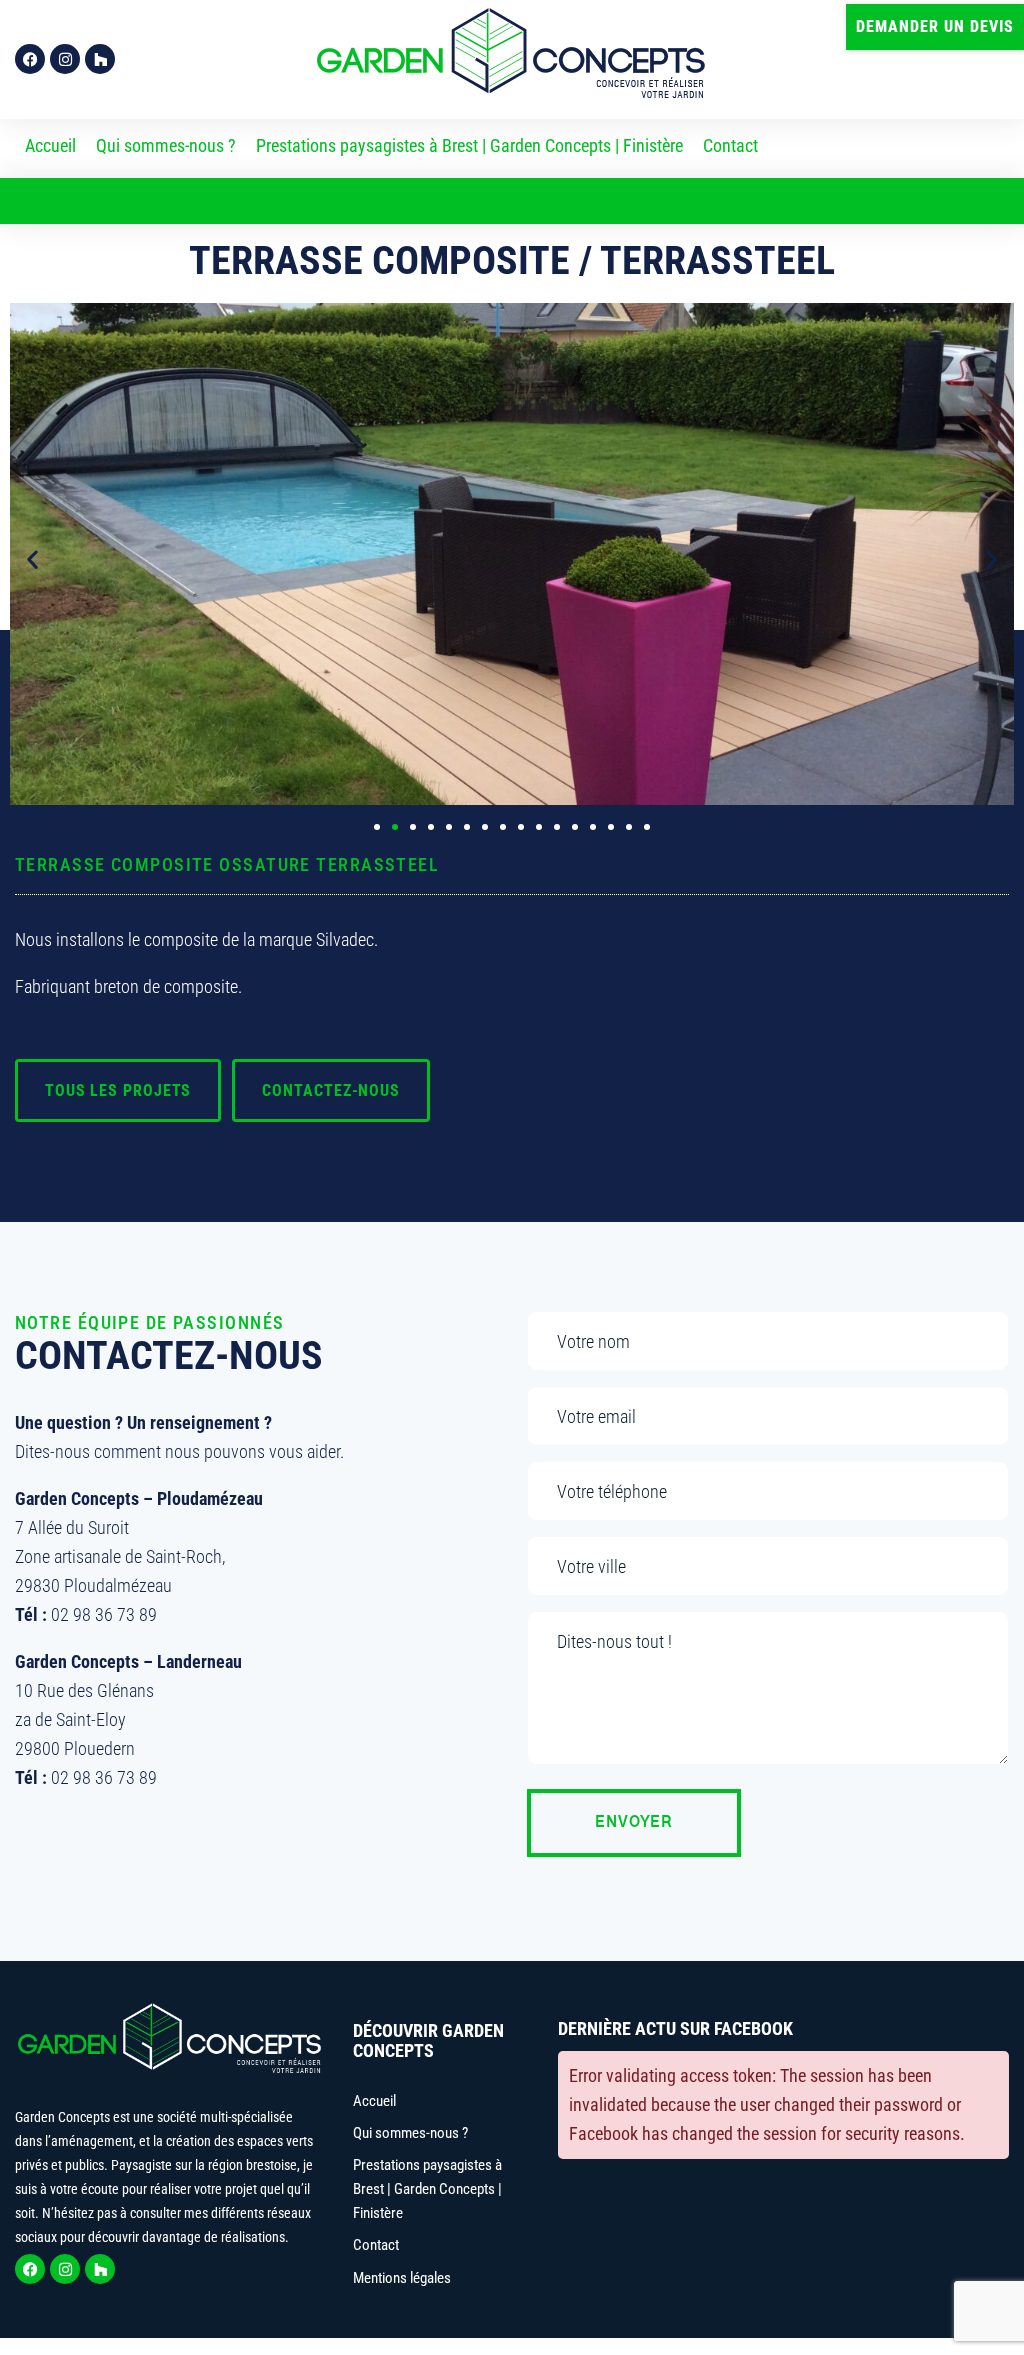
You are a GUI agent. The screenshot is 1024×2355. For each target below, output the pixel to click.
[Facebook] (30, 59)
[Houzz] (100, 59)
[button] (935, 27)
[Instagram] (65, 59)
